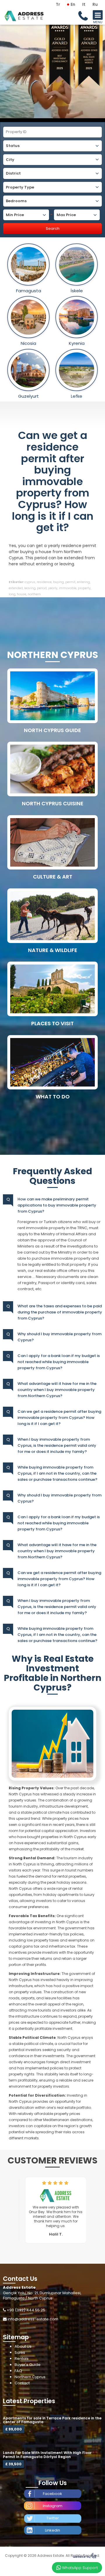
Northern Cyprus (30, 2377)
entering (83, 582)
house (22, 594)
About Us (23, 2346)
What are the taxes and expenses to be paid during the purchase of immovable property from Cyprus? (60, 1312)
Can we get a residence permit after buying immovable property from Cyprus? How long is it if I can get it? (53, 481)
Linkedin (52, 2530)
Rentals (22, 2359)
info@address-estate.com (33, 2319)
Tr (58, 4)
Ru (95, 4)
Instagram (53, 2506)
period (42, 588)
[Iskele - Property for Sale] (77, 265)
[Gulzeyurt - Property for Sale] (28, 370)
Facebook (52, 2494)
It (84, 4)
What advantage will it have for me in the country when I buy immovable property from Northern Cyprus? (57, 1390)
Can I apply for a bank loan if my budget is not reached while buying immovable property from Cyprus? (59, 1362)
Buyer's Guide (28, 2365)
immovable (68, 588)
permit (70, 582)
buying (58, 582)
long (12, 594)
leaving (30, 588)
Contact (22, 2383)
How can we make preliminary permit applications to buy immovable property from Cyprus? (57, 1205)
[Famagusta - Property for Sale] (28, 265)
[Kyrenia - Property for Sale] (77, 317)
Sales (20, 2352)
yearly (53, 588)
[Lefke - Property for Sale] (77, 370)
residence (44, 582)
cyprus (30, 582)
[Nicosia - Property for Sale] (28, 317)
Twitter (53, 2518)
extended (16, 588)
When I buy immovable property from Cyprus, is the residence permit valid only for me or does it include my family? (57, 1445)
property (84, 588)
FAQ (18, 2371)
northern (34, 594)
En (73, 4)
